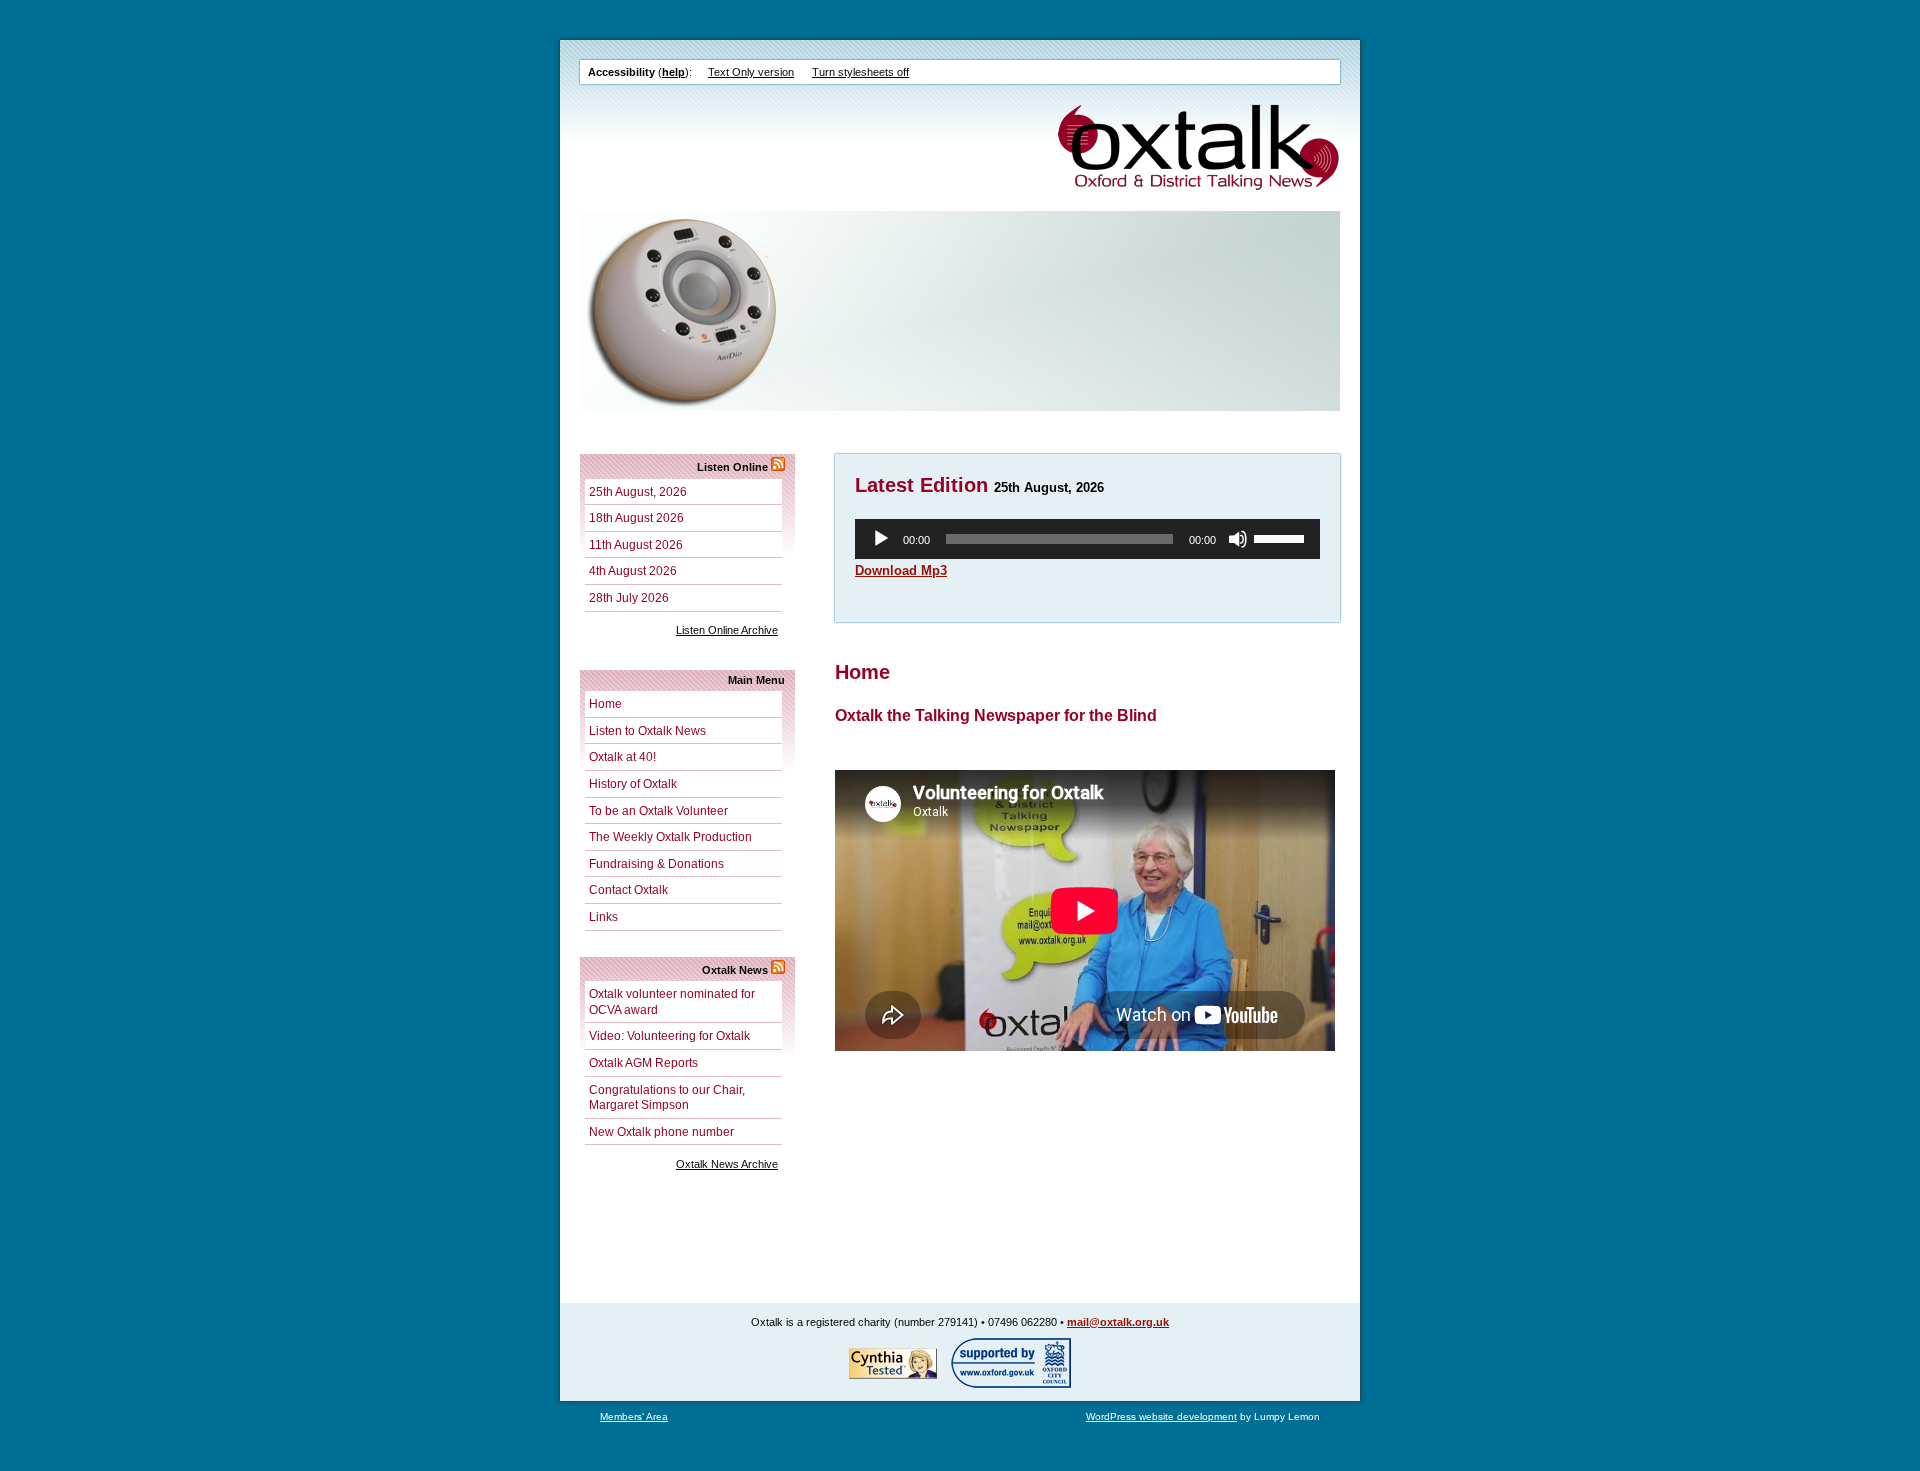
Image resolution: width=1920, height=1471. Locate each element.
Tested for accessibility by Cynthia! (893, 1363)
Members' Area (634, 1416)
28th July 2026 (629, 597)
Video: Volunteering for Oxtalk (669, 1035)
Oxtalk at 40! (622, 756)
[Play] (881, 539)
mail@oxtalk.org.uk (1118, 1322)
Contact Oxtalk (628, 889)
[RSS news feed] (778, 970)
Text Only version (751, 72)
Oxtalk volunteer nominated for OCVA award (672, 1001)
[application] (1087, 539)
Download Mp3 (901, 570)
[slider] (1282, 537)
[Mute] (1238, 539)
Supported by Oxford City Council (1011, 1363)
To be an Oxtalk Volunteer (658, 810)
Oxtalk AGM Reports (643, 1062)
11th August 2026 (636, 544)
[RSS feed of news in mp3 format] (778, 467)
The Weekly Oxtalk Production (670, 836)
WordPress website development (1161, 1416)
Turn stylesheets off (860, 72)
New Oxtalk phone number (661, 1131)
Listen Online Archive (727, 630)
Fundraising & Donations (656, 863)
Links (603, 916)
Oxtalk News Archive (727, 1164)
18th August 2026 (636, 517)
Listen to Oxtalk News (647, 730)
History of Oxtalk (633, 783)
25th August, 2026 (638, 491)
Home (605, 703)
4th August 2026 (633, 570)
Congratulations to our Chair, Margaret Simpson (667, 1097)
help (673, 72)
